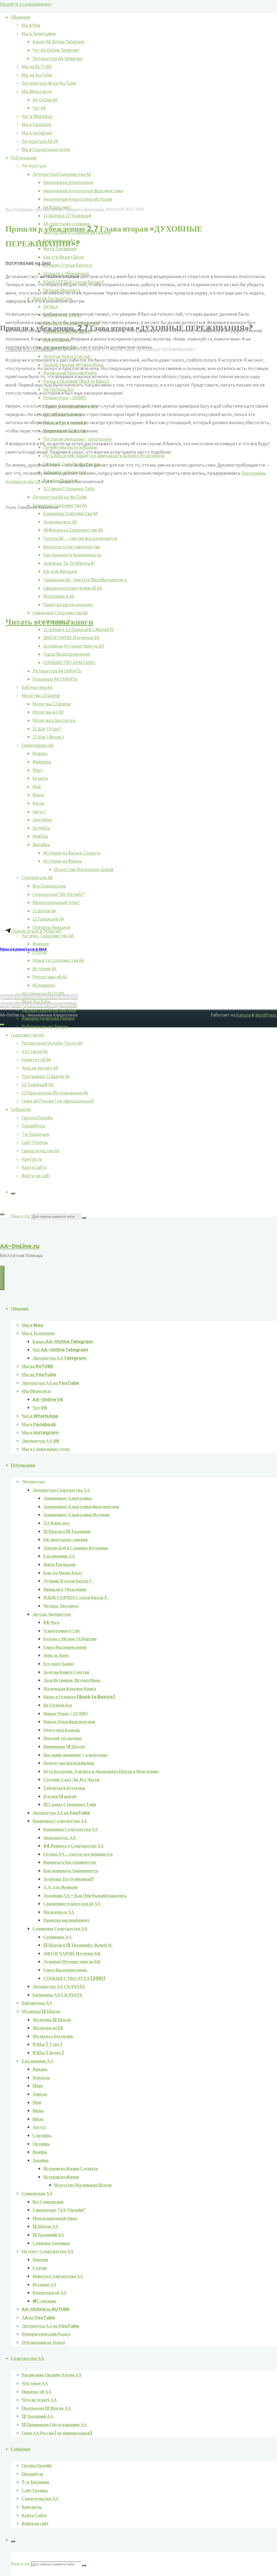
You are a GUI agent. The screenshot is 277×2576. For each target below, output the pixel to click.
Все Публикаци (19, 209)
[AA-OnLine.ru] (138, 1492)
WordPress (266, 1015)
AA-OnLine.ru (20, 1246)
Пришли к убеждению (85, 209)
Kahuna (243, 1015)
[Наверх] (2, 1025)
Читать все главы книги (49, 622)
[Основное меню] (2, 1278)
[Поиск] (13, 1193)
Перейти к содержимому (26, 4)
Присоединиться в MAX (23, 949)
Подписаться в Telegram (36, 931)
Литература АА (49, 209)
